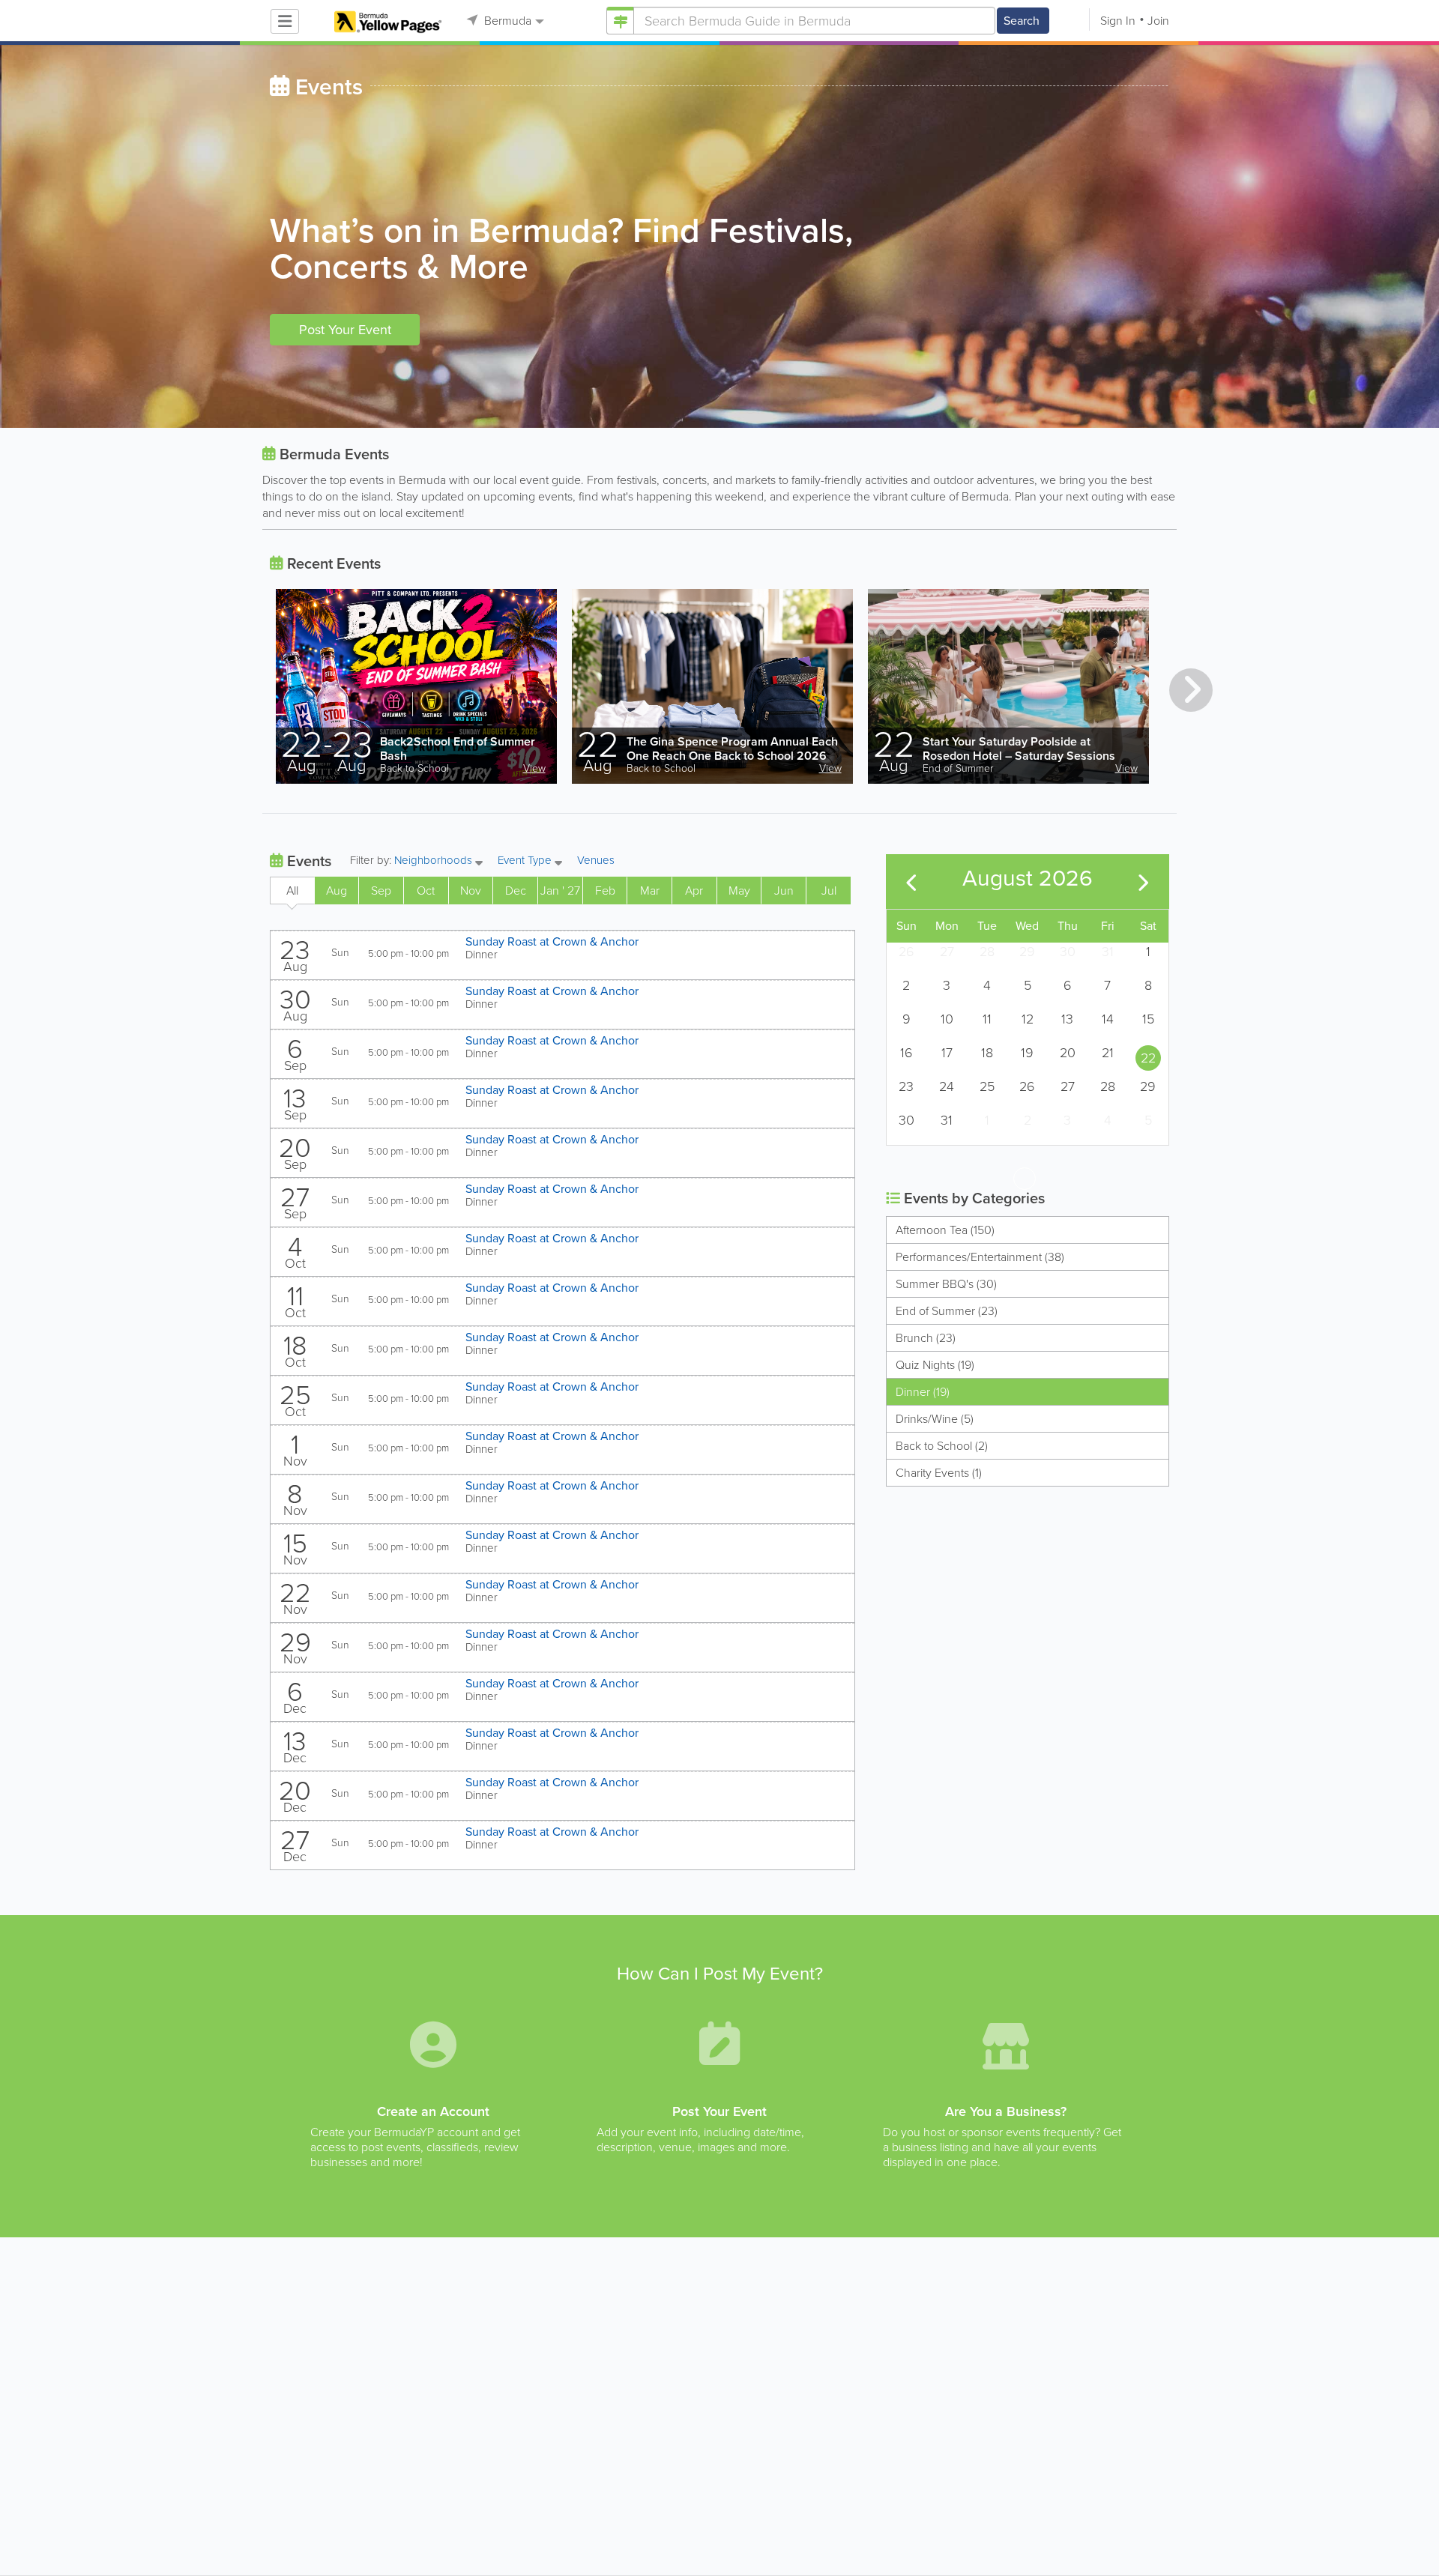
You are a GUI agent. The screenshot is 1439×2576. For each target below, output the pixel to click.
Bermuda (506, 21)
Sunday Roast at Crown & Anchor (552, 941)
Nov (471, 891)
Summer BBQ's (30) (946, 1284)
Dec (516, 891)
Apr (694, 891)
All (292, 891)
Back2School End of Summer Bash (458, 749)
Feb (605, 891)
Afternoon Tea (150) (945, 1230)
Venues (596, 860)
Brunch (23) (926, 1338)
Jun (784, 891)
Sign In (1118, 21)
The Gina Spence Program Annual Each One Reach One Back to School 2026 (732, 749)
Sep (381, 891)
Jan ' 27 (560, 891)
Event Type (526, 861)
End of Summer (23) (947, 1311)
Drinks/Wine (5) (935, 1419)
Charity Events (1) (939, 1473)
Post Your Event (345, 330)
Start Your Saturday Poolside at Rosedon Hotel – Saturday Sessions (1019, 749)
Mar (650, 891)
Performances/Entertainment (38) (980, 1257)
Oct (426, 891)
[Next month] (1144, 882)
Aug (337, 891)
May (739, 891)
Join (1158, 21)
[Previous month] (911, 882)
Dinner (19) (923, 1392)
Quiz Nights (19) (935, 1365)
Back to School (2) (942, 1446)
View (534, 768)
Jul (829, 891)
